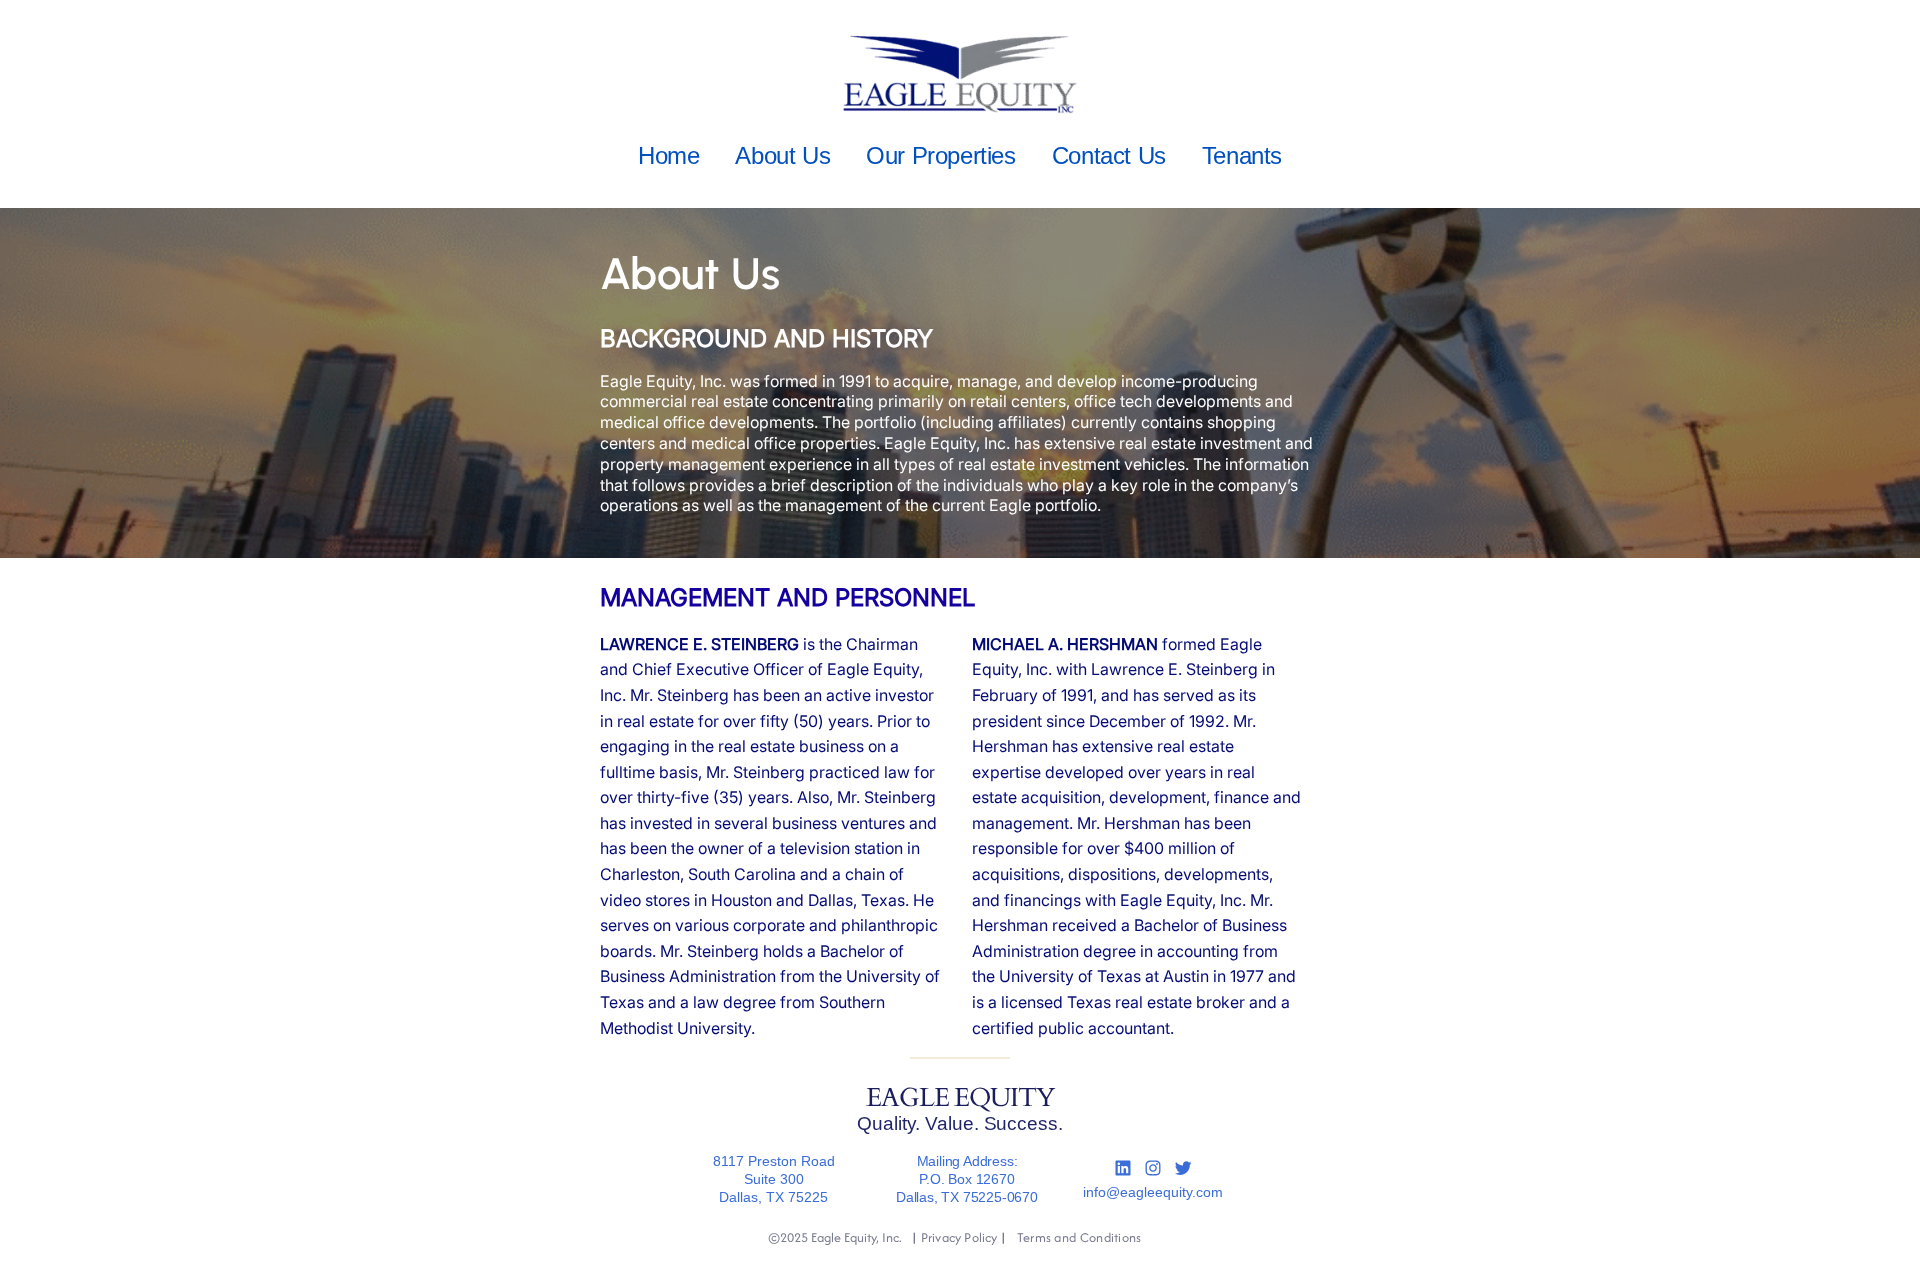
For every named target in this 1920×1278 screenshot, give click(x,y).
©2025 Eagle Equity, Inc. (835, 1237)
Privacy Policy (959, 1237)
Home (668, 155)
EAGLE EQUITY (960, 1098)
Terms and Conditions (1079, 1237)
